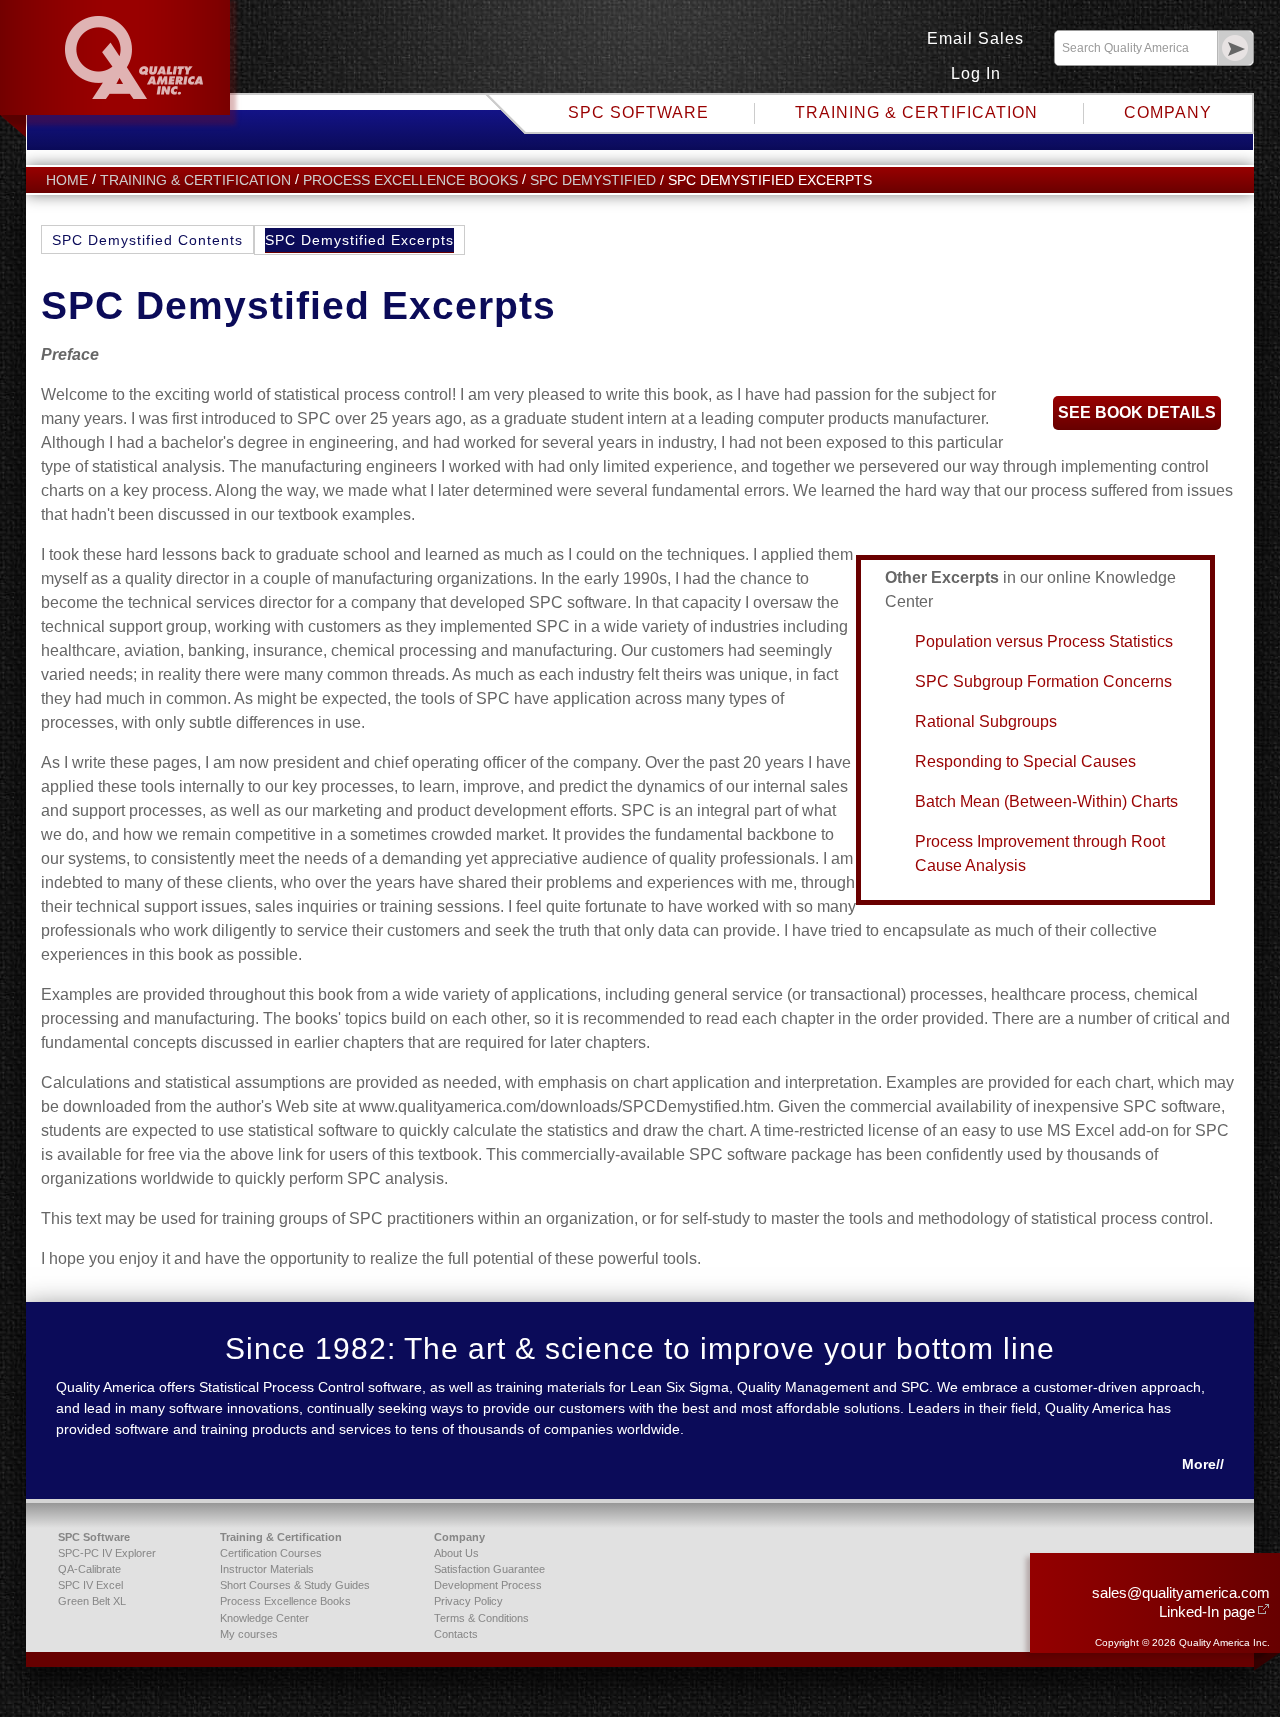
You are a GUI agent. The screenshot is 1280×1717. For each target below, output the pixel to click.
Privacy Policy (468, 1601)
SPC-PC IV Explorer (107, 1553)
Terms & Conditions (481, 1618)
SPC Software (638, 112)
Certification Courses (271, 1553)
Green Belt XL (92, 1601)
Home (67, 180)
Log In (976, 73)
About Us (456, 1553)
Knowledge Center (264, 1618)
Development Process (488, 1585)
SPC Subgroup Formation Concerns (1043, 681)
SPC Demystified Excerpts (359, 240)
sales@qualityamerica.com (1181, 1592)
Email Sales (975, 38)
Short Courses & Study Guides (295, 1585)
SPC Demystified (593, 180)
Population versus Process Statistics (1044, 641)
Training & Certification (916, 112)
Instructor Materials (267, 1569)
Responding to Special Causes (1025, 761)
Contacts (456, 1634)
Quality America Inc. (121, 69)
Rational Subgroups (986, 721)
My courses (249, 1634)
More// (1203, 1464)
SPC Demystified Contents (147, 240)
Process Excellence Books (410, 180)
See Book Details (1137, 412)
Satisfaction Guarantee (489, 1569)
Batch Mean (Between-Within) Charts (1046, 801)
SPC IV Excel (90, 1585)
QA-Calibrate (89, 1569)
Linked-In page (1207, 1611)
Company (1168, 112)
